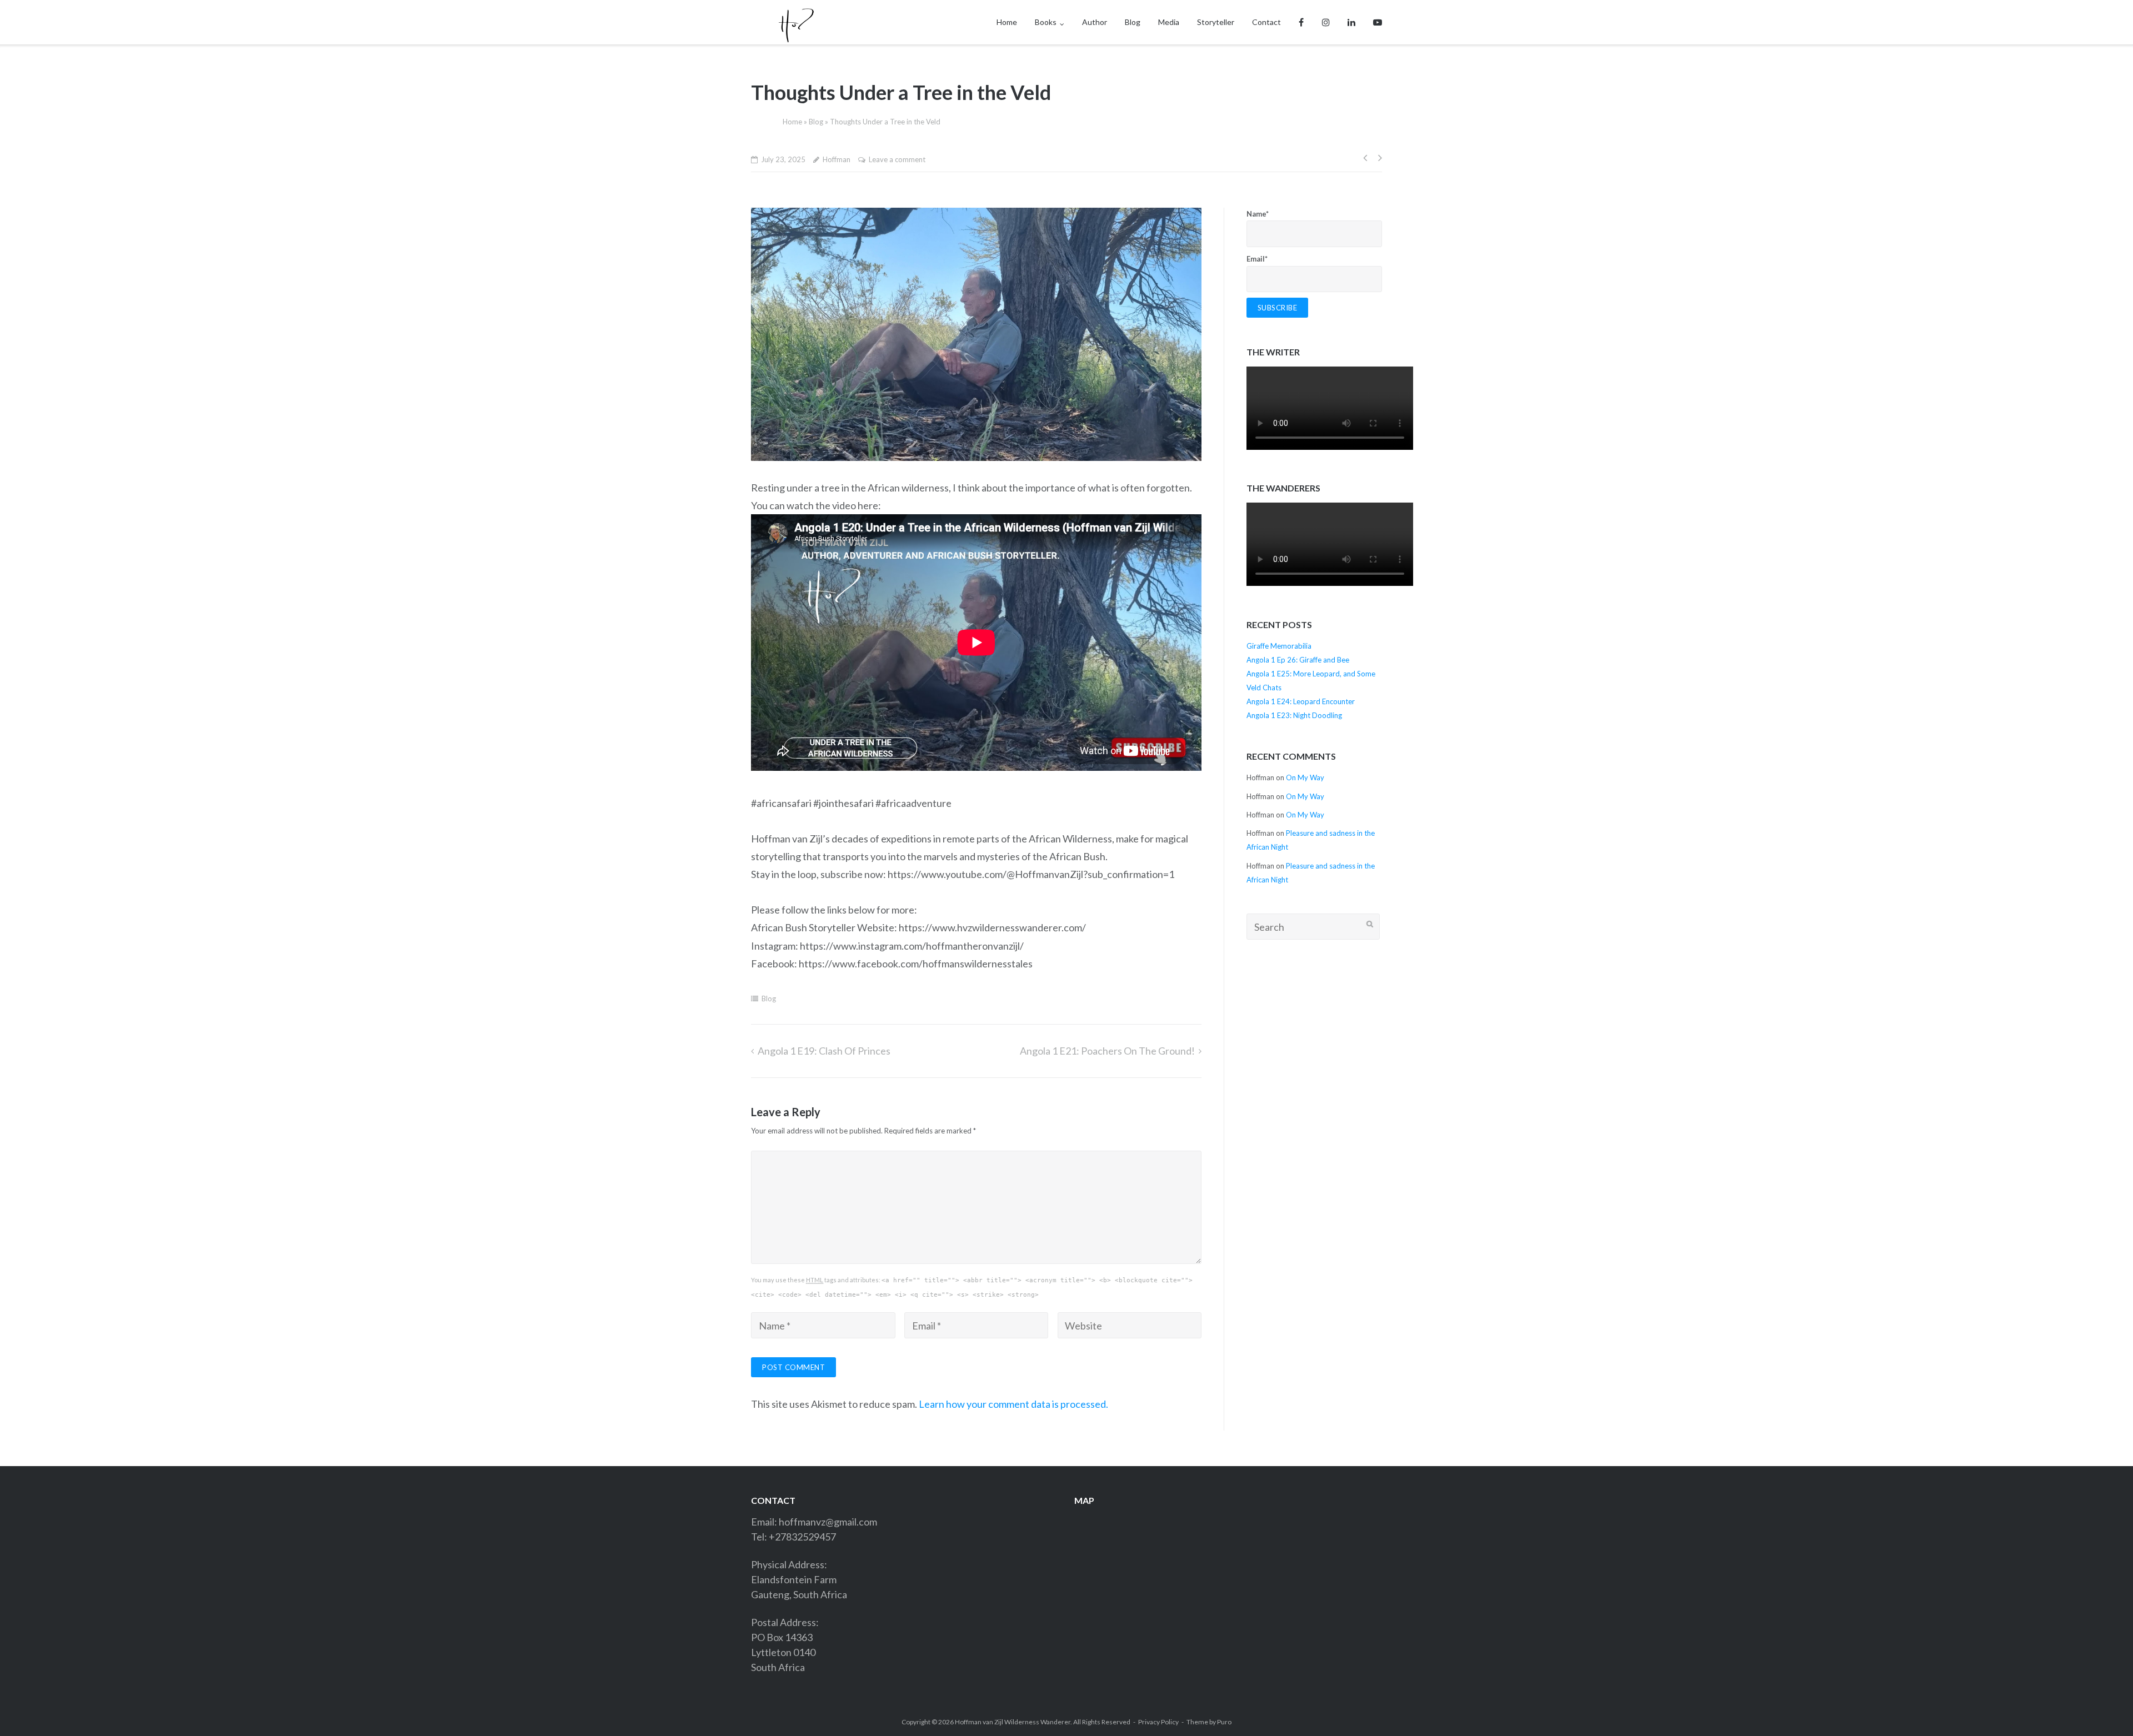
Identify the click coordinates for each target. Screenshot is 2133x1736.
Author (1095, 22)
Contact (1266, 22)
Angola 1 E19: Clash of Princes (824, 1051)
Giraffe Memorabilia (1279, 646)
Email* (1257, 259)
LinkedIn (1351, 22)
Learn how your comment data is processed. (1013, 1404)
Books (1046, 22)
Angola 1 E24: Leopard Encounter (1301, 701)
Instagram (1326, 22)
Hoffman (837, 159)
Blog (1133, 22)
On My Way (1305, 777)
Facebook (1301, 22)
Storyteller (1216, 22)
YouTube (1378, 22)
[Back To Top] (2101, 1704)
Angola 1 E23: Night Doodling (1294, 715)
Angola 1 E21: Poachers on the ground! (1107, 1051)
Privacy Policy (1158, 1722)
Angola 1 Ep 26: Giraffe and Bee (1298, 660)
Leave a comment (897, 159)
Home (1007, 22)
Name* (1258, 214)
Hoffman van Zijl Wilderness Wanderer (1013, 1722)
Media (1169, 22)
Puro (1224, 1722)
